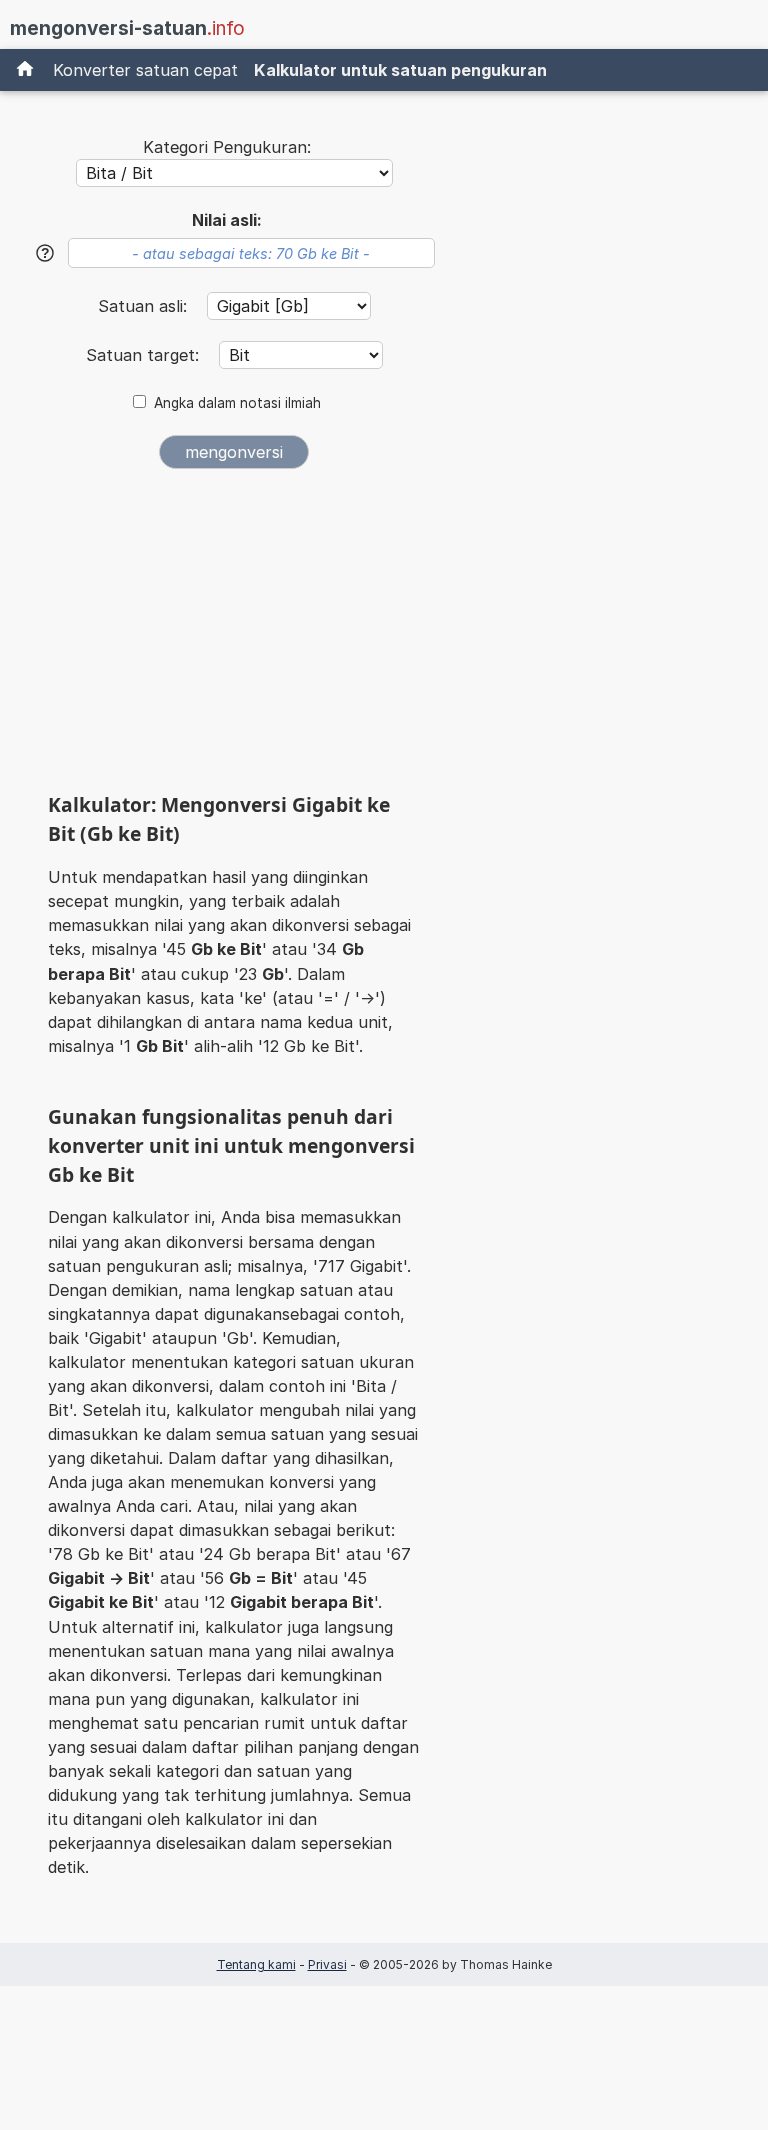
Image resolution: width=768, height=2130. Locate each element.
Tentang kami (256, 1964)
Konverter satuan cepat (145, 70)
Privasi (327, 1964)
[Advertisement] (234, 638)
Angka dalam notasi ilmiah (237, 403)
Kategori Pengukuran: (227, 147)
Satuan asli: (145, 306)
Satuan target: (145, 355)
